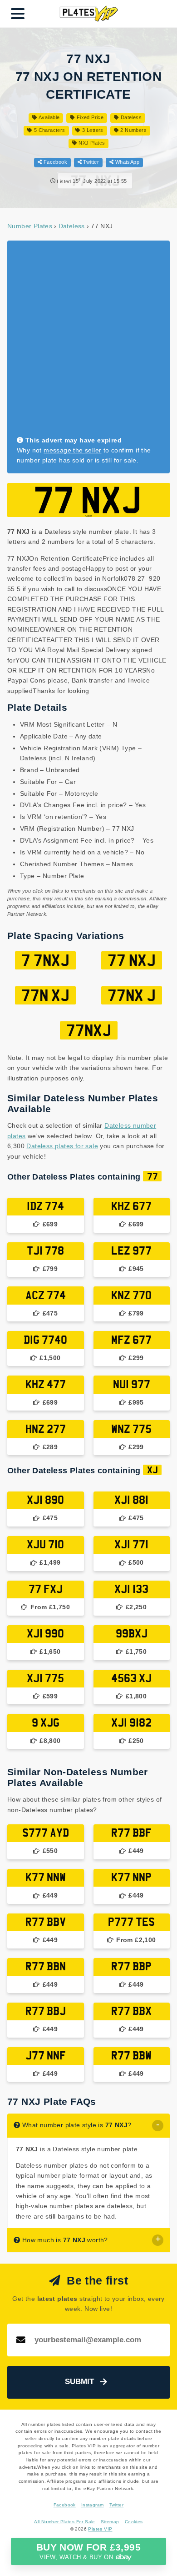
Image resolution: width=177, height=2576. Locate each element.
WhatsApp (126, 162)
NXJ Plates (91, 143)
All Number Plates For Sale (64, 2522)
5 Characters (49, 130)
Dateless (130, 117)
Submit (79, 2382)
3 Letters (92, 130)
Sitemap (110, 2522)
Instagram (93, 2505)
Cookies (134, 2522)
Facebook (54, 162)
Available (48, 117)
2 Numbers (133, 130)
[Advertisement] (88, 342)
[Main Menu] (18, 14)
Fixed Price (89, 117)
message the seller (72, 450)
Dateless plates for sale (62, 1146)
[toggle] (158, 2126)
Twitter (90, 162)
